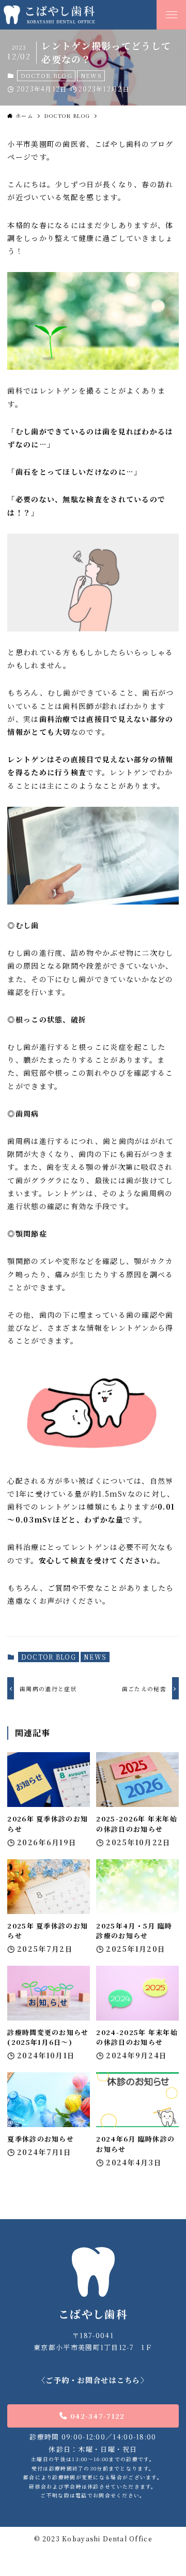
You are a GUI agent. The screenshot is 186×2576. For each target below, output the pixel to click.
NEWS (91, 76)
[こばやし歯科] (76, 15)
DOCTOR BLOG (47, 76)
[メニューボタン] (171, 15)
